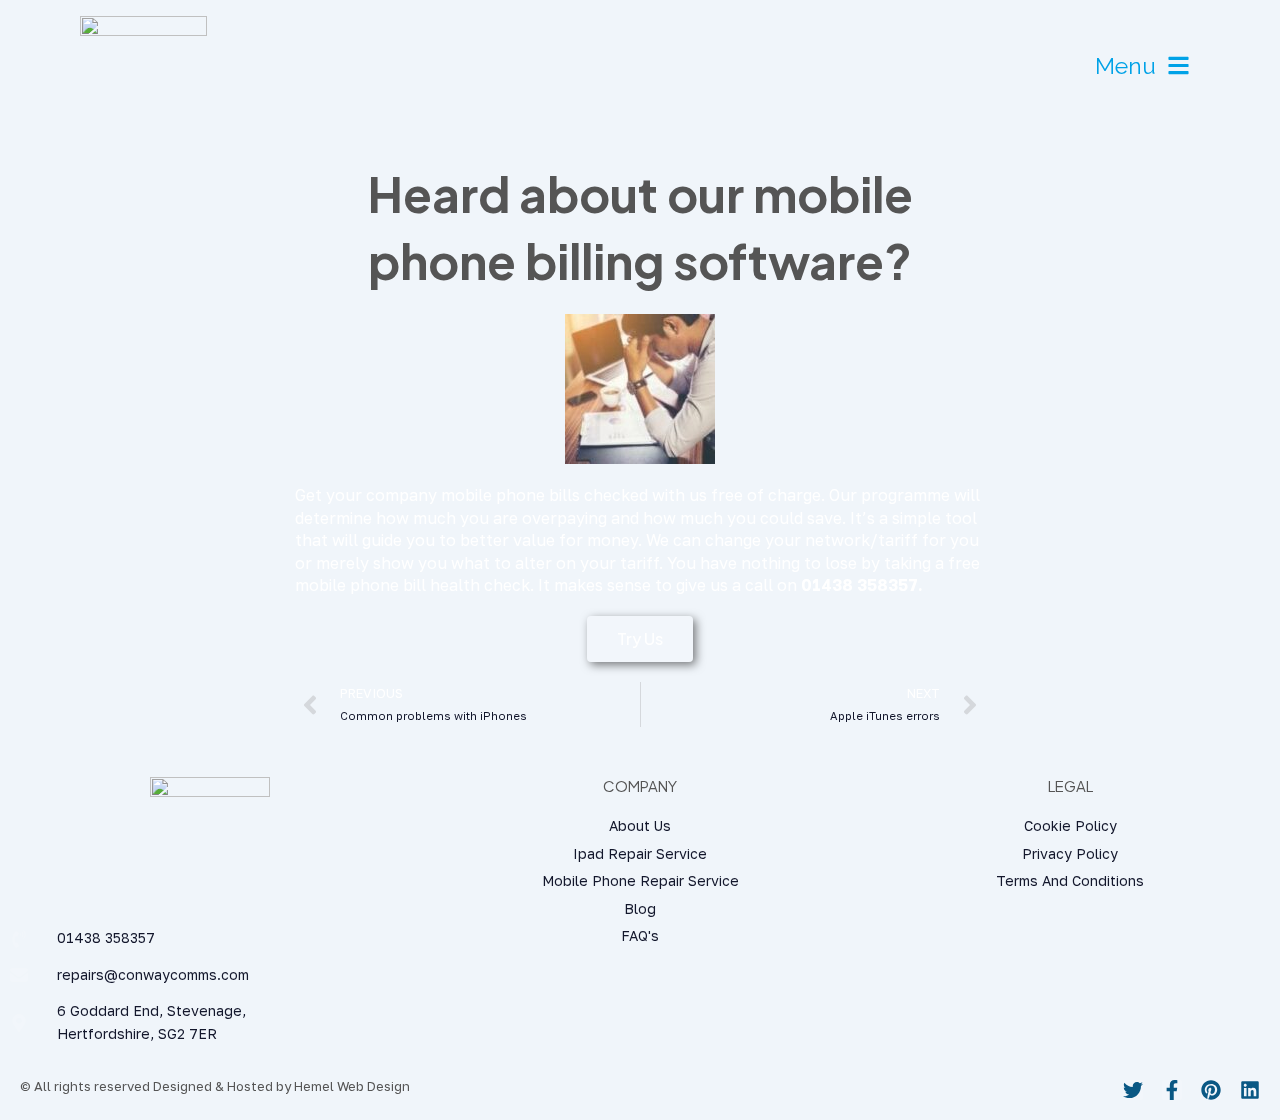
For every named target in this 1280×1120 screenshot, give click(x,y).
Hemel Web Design (352, 1086)
